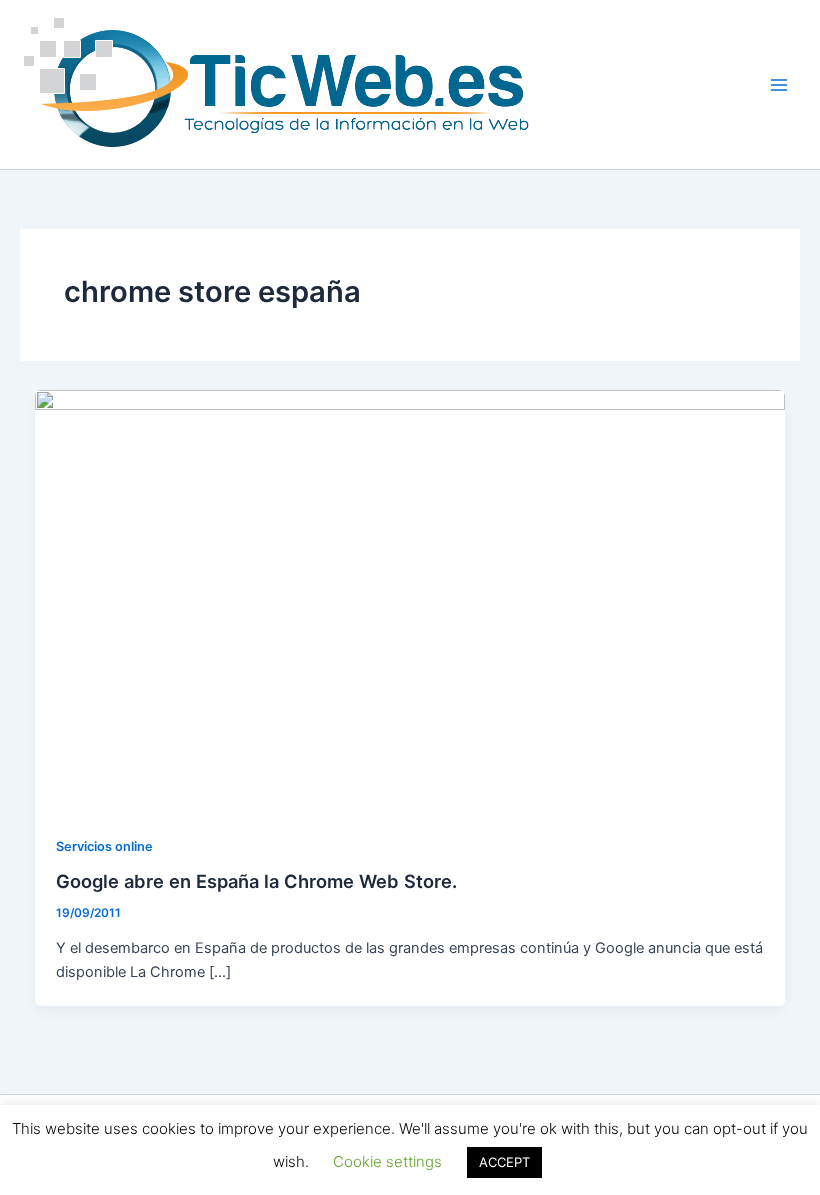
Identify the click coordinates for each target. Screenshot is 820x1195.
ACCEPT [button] (504, 1162)
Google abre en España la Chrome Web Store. (256, 881)
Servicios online (104, 846)
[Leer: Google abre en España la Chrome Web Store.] (410, 600)
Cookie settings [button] (387, 1161)
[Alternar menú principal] (779, 85)
